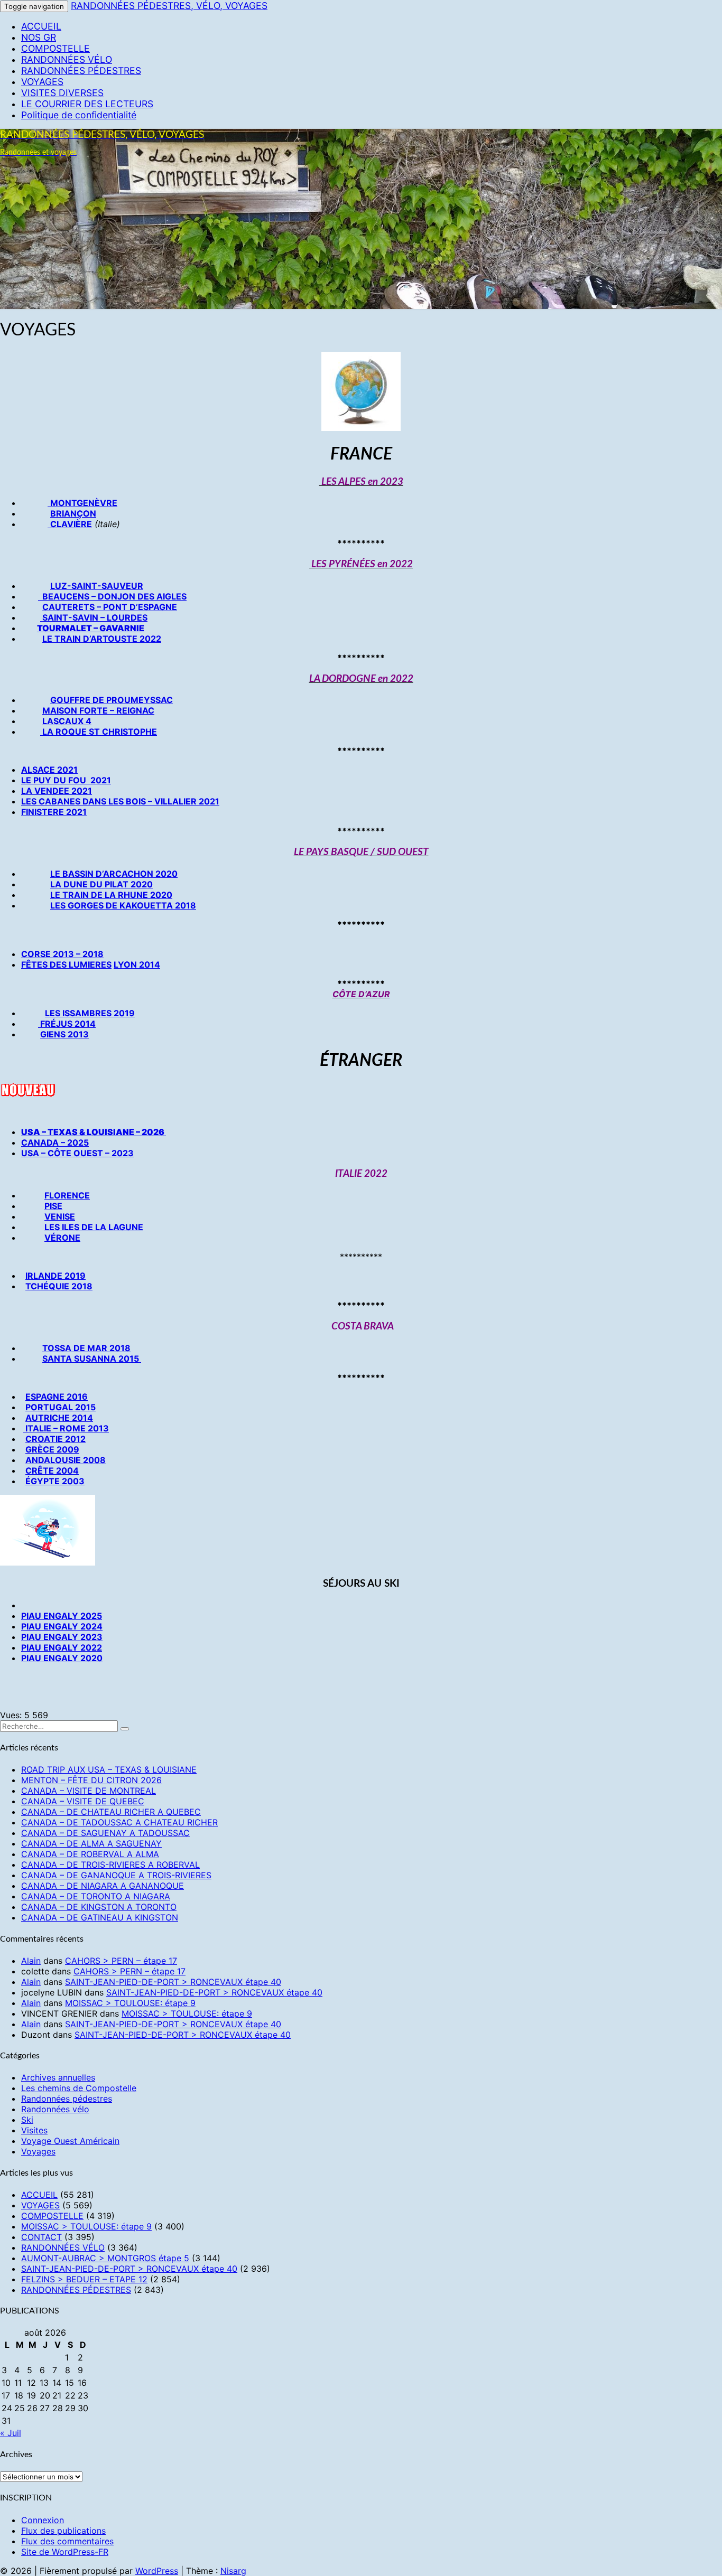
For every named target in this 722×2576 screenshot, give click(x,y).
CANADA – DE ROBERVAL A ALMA (90, 1854)
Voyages (38, 2151)
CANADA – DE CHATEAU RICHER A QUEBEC (111, 1812)
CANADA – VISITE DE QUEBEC (83, 1801)
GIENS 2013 (64, 1034)
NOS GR (39, 37)
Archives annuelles (58, 2077)
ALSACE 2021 (49, 770)
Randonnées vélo (55, 2109)
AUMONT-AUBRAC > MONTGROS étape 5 (105, 2258)
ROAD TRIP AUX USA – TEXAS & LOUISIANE (109, 1769)
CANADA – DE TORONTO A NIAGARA (96, 1896)
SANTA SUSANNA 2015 (91, 1359)
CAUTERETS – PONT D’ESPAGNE (110, 607)
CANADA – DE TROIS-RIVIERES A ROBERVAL (110, 1865)
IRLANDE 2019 (55, 1276)
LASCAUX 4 (67, 721)
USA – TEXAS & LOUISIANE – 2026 (94, 1132)
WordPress (157, 2571)
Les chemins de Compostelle (79, 2088)
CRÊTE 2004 (52, 1470)
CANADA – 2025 (55, 1142)
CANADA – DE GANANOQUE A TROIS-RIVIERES (116, 1875)
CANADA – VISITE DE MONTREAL (89, 1791)
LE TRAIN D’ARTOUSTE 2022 (102, 639)
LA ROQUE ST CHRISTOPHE (99, 732)
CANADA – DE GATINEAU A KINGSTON (100, 1917)
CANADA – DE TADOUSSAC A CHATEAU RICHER (119, 1822)
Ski (27, 2120)
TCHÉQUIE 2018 (59, 1286)
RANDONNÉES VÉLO (67, 59)
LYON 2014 (137, 964)
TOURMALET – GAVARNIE (91, 628)
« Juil (11, 2433)
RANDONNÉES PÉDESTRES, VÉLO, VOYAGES (169, 6)
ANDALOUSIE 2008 (66, 1460)
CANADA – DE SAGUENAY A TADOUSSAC (105, 1833)
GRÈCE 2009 (52, 1449)
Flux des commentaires (67, 2541)
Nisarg (233, 2571)
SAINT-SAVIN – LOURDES (94, 617)
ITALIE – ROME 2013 (66, 1428)
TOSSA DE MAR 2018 (86, 1348)
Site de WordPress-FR (65, 2552)
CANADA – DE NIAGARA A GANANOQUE (103, 1886)
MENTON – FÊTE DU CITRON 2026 (91, 1780)
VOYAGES (42, 82)
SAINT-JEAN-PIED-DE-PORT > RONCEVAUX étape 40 (173, 1982)
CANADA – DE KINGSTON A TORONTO (99, 1907)
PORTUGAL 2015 (61, 1407)
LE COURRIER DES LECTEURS (87, 104)
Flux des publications (63, 2531)
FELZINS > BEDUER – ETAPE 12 (84, 2279)
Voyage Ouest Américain (70, 2141)
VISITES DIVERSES (62, 93)
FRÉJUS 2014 (67, 1024)
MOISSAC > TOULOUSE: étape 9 (130, 2003)
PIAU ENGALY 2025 (62, 1616)
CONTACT (41, 2237)
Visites (34, 2130)
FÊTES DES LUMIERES (66, 964)
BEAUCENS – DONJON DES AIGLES (112, 596)
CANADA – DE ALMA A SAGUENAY (91, 1843)
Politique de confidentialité (79, 115)
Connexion (43, 2520)
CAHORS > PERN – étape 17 (121, 1961)
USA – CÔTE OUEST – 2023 (77, 1153)
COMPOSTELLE (55, 48)
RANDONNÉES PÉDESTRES (81, 71)
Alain (31, 1961)
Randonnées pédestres (67, 2099)
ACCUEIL (41, 26)
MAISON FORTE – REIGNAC (98, 710)
